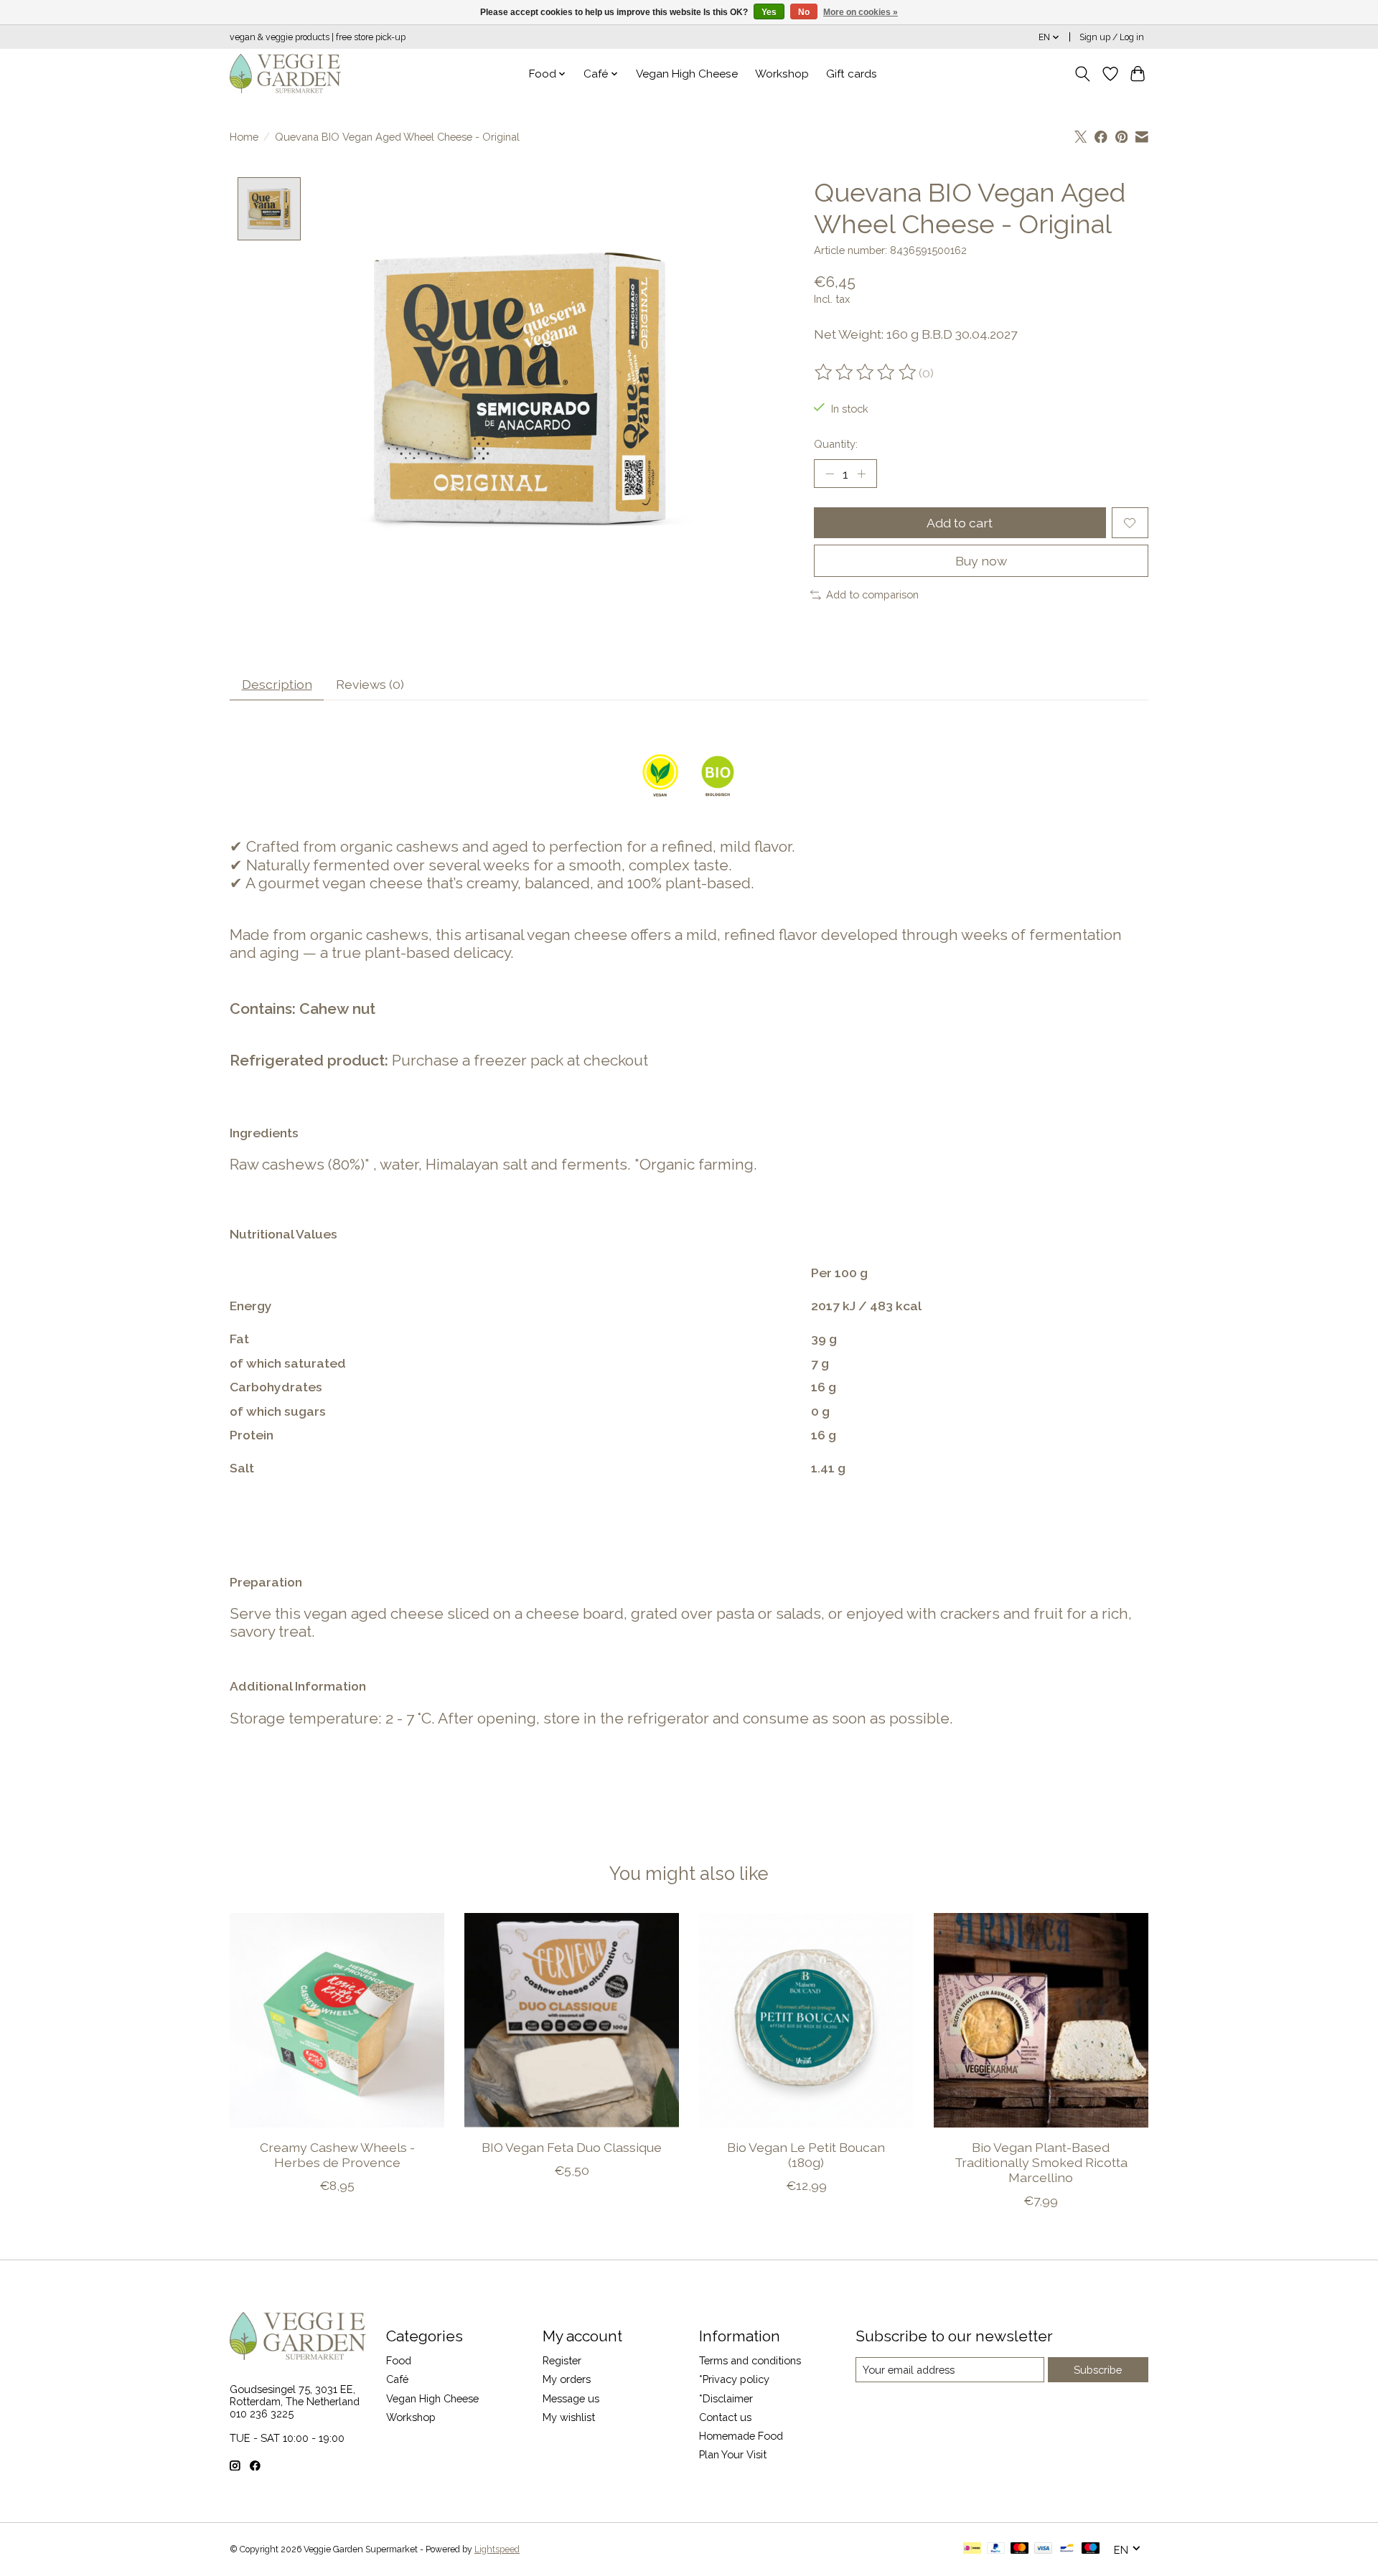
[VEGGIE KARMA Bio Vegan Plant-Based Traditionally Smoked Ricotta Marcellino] (1041, 2020)
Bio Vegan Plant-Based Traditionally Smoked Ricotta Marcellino (1041, 2162)
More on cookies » (861, 12)
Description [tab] (277, 684)
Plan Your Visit (733, 2454)
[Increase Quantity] (861, 474)
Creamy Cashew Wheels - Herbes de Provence (337, 2155)
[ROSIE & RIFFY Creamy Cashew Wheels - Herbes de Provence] (337, 2020)
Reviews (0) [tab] (370, 684)
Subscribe (1098, 2370)
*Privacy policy (734, 2379)
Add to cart (960, 523)
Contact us (725, 2417)
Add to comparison (872, 594)
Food (399, 2360)
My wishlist (569, 2417)
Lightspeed (497, 2549)
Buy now (981, 561)
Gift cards (852, 74)
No (804, 12)
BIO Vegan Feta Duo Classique (572, 2147)
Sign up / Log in (1112, 37)
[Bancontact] (1067, 2549)
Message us (571, 2398)
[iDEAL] (972, 2549)
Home (244, 137)
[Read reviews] (866, 372)
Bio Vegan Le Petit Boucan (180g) (806, 2155)
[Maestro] (1091, 2549)
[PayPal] (996, 2549)
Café (397, 2379)
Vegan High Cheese (687, 74)
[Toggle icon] (1083, 74)
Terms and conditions (750, 2360)
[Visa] (1044, 2549)
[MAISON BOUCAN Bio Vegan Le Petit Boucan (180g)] (806, 2020)
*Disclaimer (726, 2398)
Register (562, 2360)
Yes (769, 12)
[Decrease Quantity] (830, 474)
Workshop (782, 74)
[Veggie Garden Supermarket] (285, 74)
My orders (567, 2379)
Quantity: (836, 444)
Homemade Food (741, 2436)
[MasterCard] (1020, 2549)
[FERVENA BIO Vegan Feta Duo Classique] (572, 2020)
